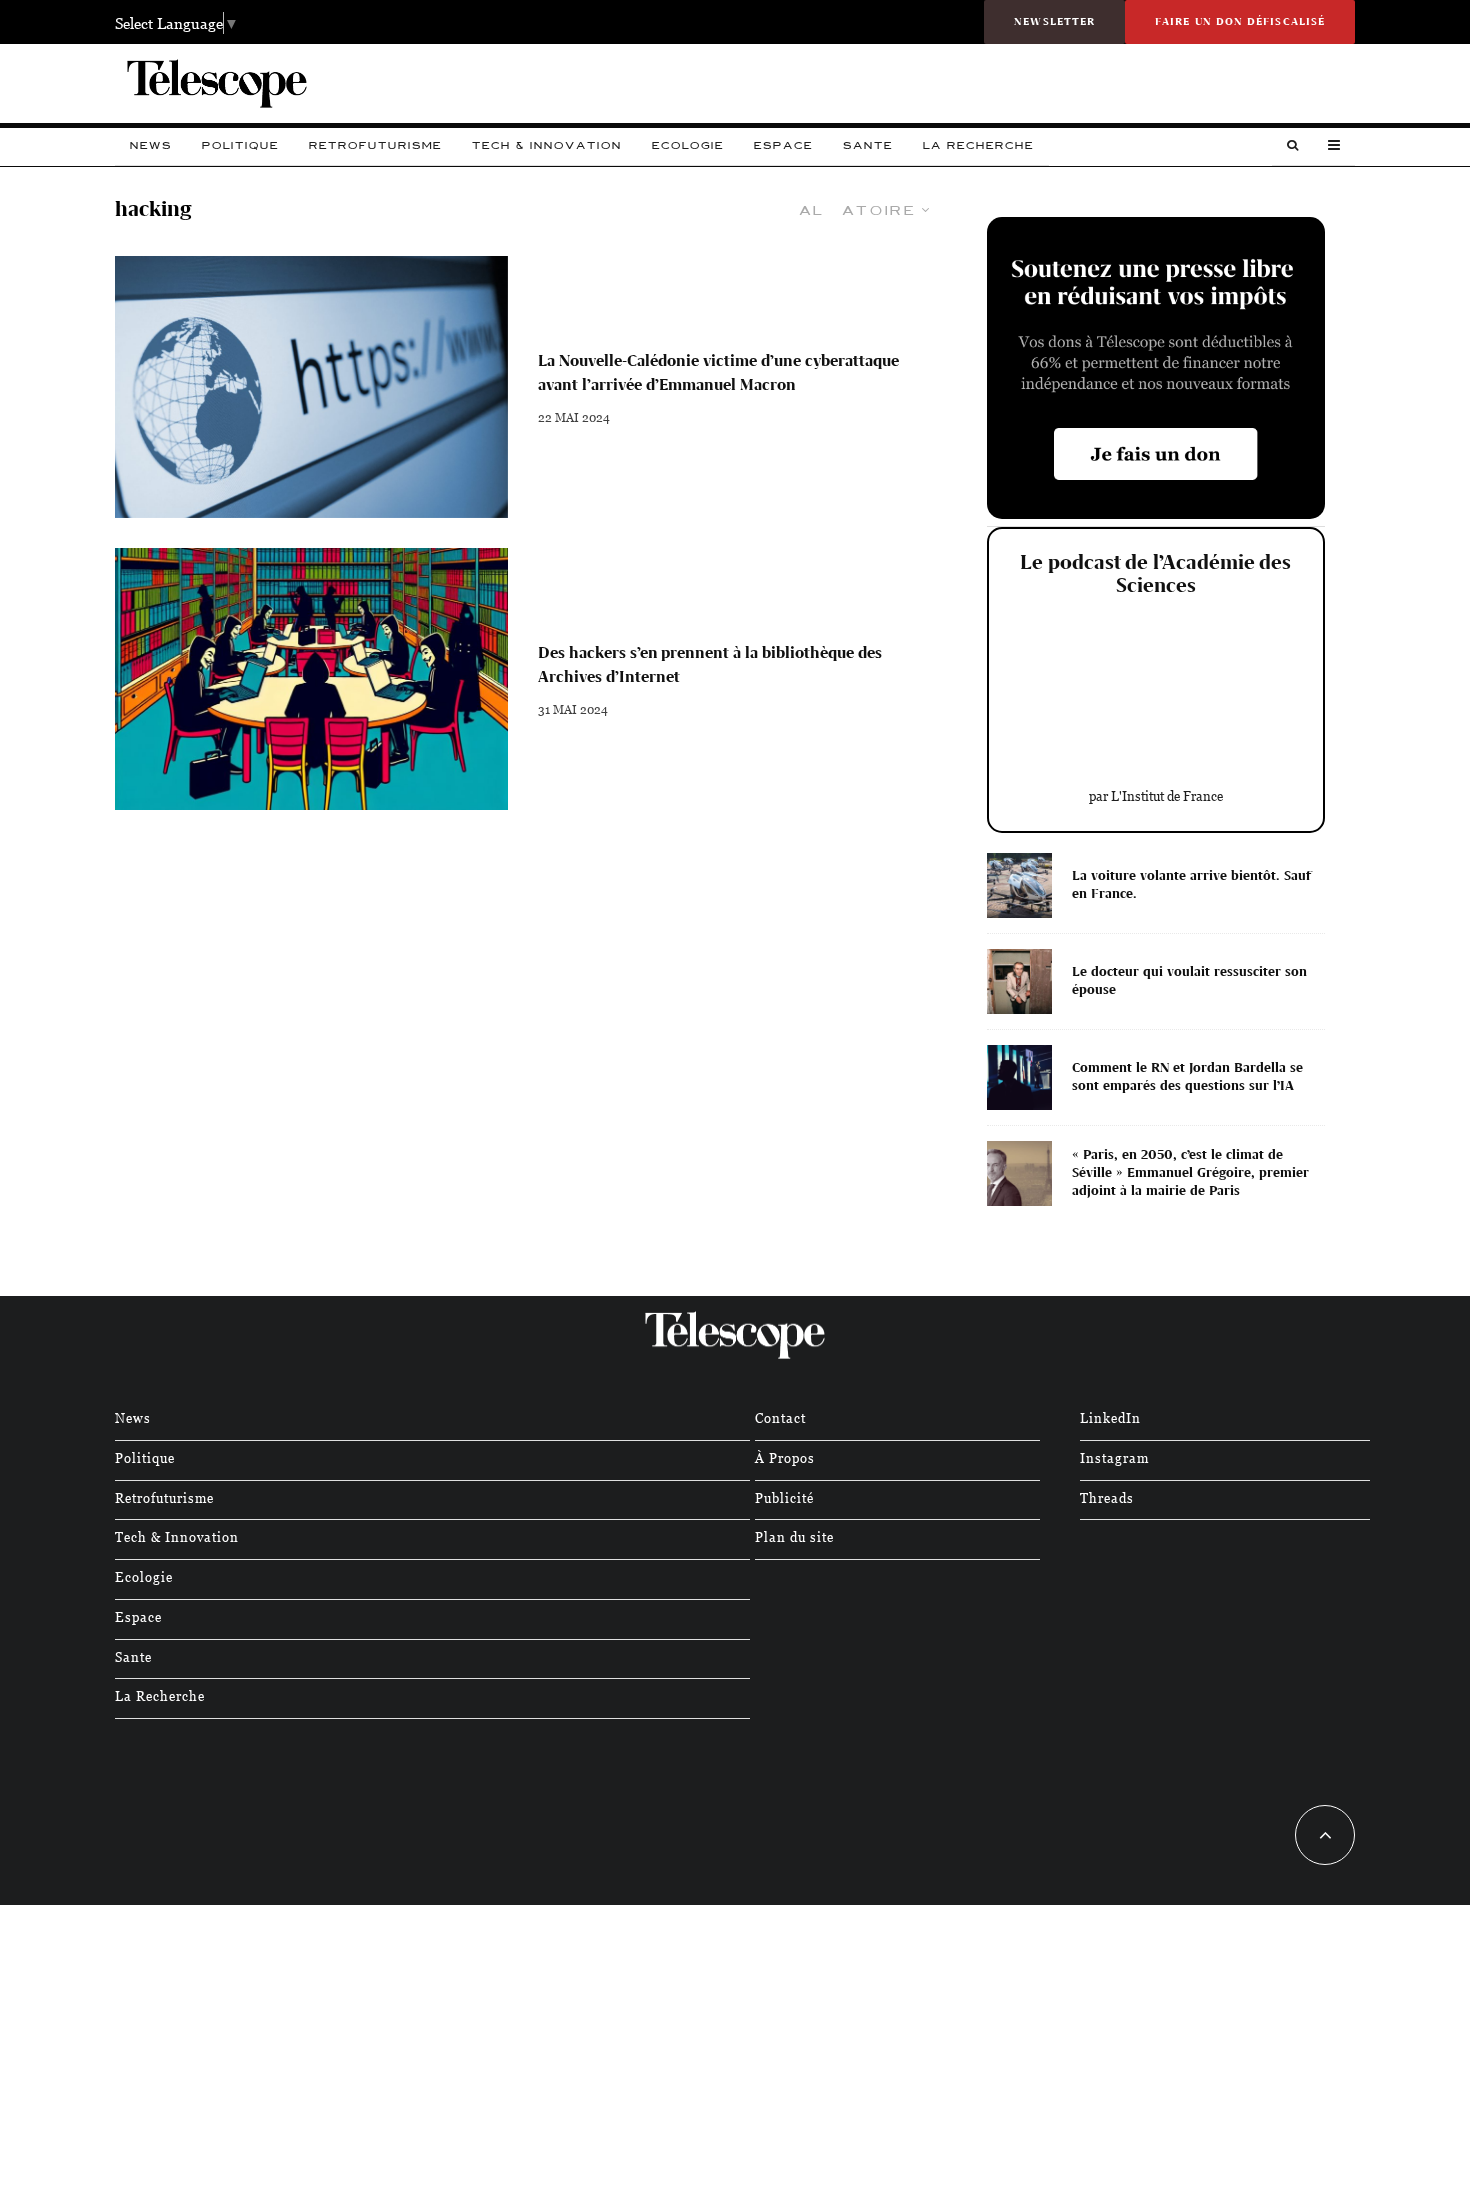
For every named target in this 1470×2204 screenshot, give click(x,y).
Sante (868, 145)
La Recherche (978, 145)
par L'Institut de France (1156, 795)
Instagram (1114, 1457)
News (151, 145)
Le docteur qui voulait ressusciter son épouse (1189, 980)
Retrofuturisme (375, 145)
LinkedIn (1110, 1417)
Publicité (784, 1497)
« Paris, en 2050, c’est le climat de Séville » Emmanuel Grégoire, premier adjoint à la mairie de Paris (1190, 1172)
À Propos (785, 1457)
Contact (780, 1417)
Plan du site (794, 1536)
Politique (240, 145)
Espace (783, 145)
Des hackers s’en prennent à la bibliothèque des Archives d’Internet (710, 664)
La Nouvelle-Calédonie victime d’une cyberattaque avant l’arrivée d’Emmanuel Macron (718, 372)
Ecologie (688, 145)
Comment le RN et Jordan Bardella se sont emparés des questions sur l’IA (1187, 1076)
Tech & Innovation (547, 145)
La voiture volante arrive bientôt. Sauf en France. (1191, 884)
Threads (1107, 1497)
